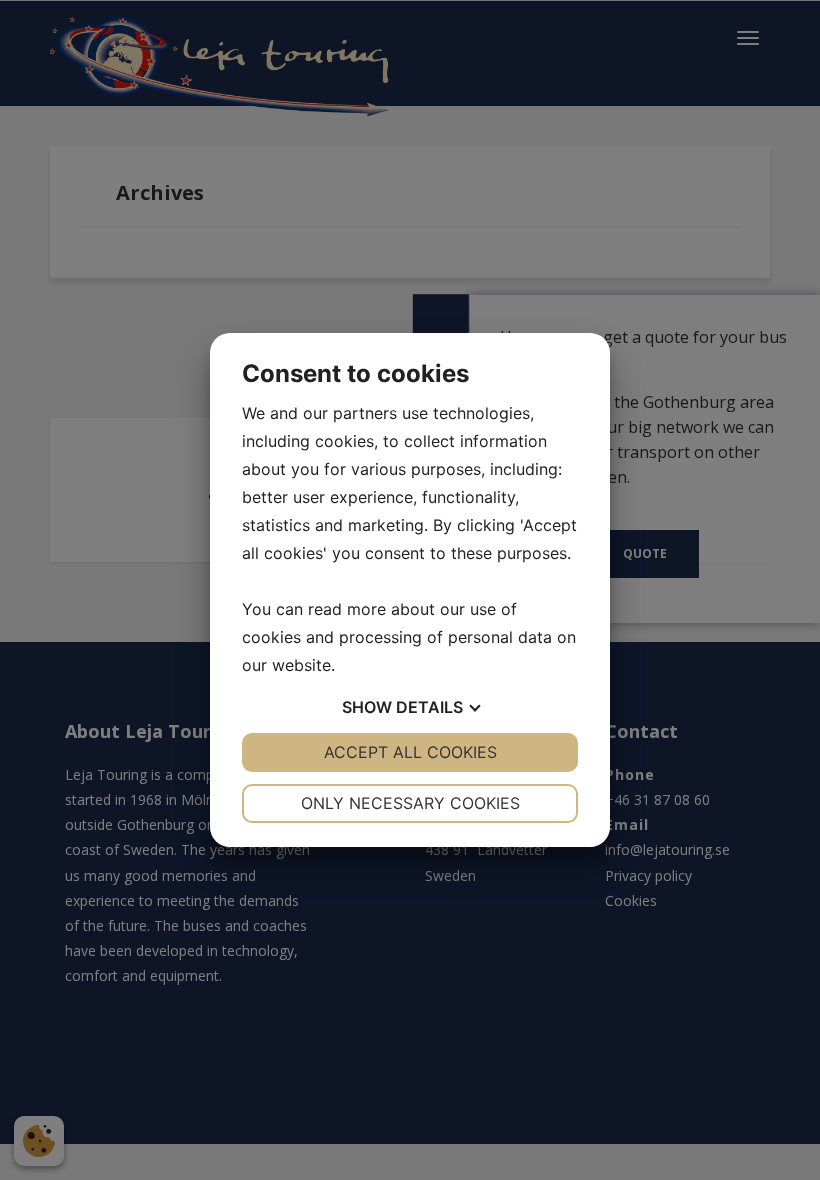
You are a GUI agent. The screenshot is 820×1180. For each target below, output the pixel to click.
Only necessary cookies (410, 803)
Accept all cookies (410, 752)
